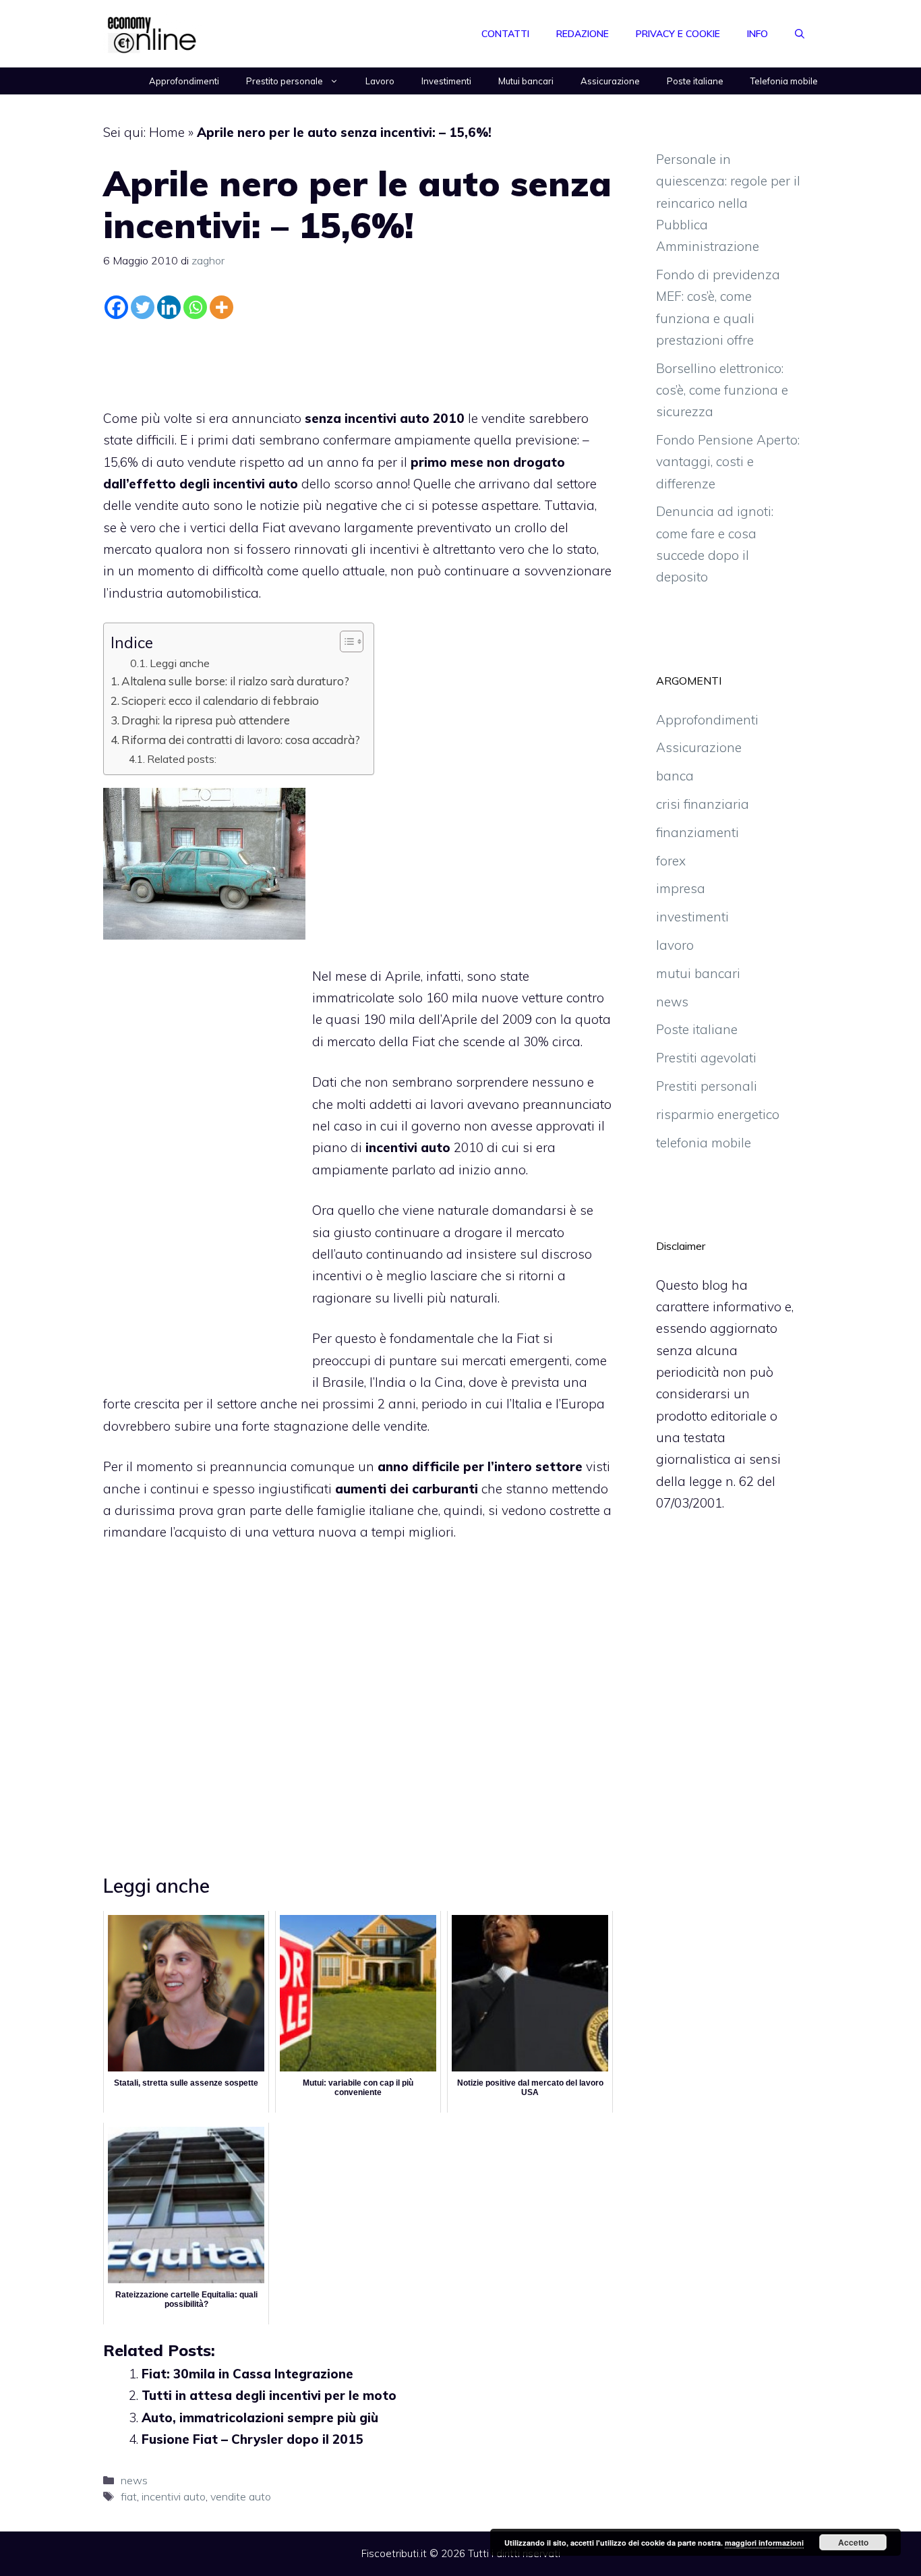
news (134, 2480)
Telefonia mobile (784, 81)
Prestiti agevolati (706, 1058)
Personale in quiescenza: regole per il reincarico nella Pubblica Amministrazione (728, 203)
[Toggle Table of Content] (345, 641)
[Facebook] (116, 307)
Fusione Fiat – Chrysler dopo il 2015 (252, 2439)
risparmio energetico (718, 1114)
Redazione (583, 34)
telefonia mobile (704, 1143)
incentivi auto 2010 (405, 418)
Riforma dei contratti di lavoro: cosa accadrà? (241, 740)
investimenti (692, 917)
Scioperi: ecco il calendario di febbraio (220, 700)
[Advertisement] (358, 361)
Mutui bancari (526, 81)
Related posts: (182, 759)
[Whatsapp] (195, 307)
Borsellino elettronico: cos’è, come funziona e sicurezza (722, 390)
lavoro (675, 945)
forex (671, 861)
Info (757, 34)
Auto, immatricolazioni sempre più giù (260, 2417)
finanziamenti (697, 832)
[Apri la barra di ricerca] (800, 34)
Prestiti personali (707, 1086)
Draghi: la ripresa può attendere (206, 720)
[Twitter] (143, 307)
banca (675, 776)
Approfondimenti (184, 81)
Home (167, 132)
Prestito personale (285, 81)
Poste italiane (695, 81)
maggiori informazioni (764, 2543)
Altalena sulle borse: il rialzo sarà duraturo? (235, 681)
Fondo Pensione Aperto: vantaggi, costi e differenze (728, 462)
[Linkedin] (169, 307)
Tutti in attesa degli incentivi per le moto (269, 2395)
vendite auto (241, 2496)
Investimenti (446, 81)
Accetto (853, 2542)
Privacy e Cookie (678, 34)
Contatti (505, 34)
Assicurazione (610, 81)
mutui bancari (698, 973)
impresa (681, 888)
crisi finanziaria (703, 804)
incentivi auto (174, 2496)
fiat (129, 2496)
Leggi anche (180, 663)
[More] (221, 307)
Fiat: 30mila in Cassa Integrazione (247, 2374)
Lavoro (380, 81)
